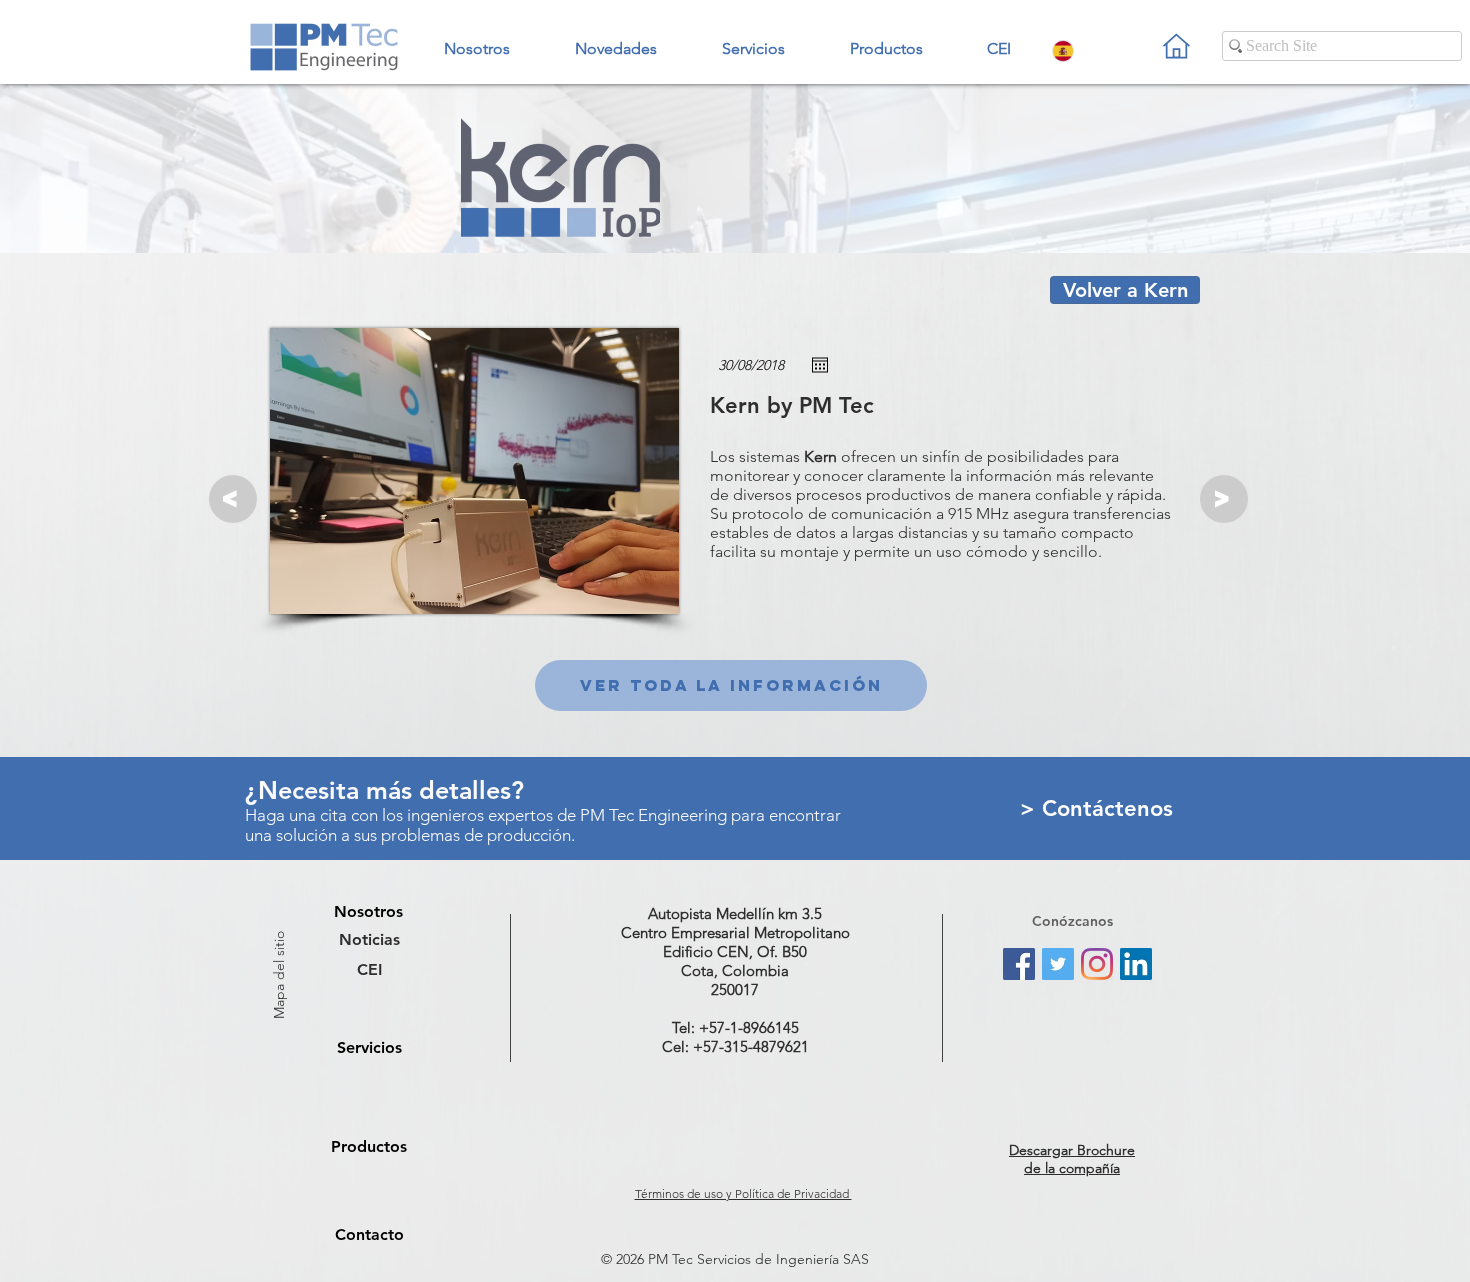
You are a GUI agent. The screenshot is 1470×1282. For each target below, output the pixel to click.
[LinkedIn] (1136, 964)
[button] (886, 40)
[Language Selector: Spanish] (1082, 50)
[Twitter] (1058, 964)
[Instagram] (1097, 964)
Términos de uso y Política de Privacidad (743, 1193)
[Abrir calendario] (820, 365)
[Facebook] (1019, 964)
